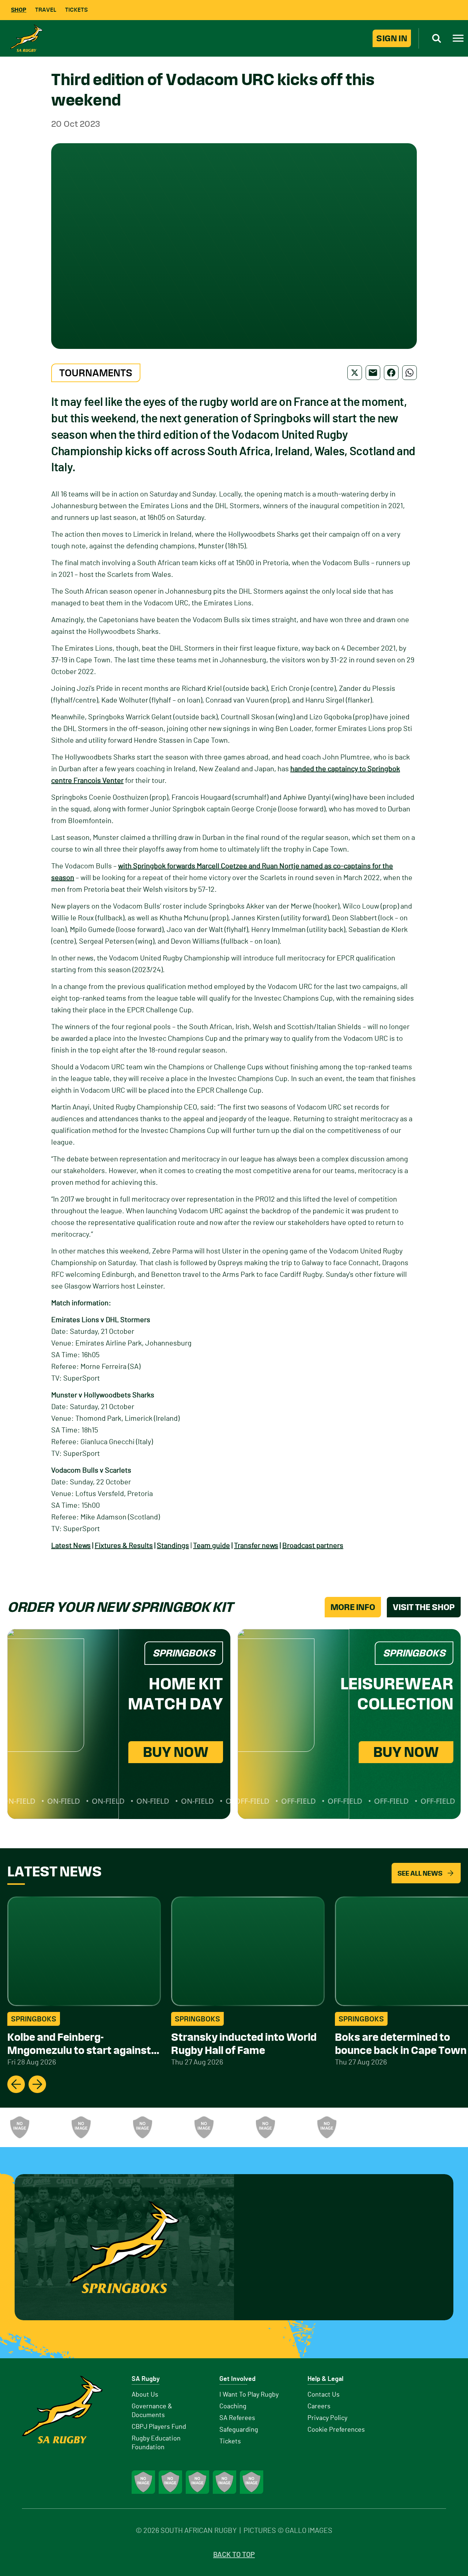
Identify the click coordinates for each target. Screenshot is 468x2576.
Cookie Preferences (336, 2430)
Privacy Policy (327, 2418)
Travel (46, 10)
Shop (19, 10)
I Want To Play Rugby (249, 2395)
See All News (420, 1873)
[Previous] (16, 2084)
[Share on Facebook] (391, 373)
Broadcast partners (313, 1546)
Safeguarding (239, 2430)
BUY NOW (176, 1752)
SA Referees (237, 2418)
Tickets (76, 10)
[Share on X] (355, 373)
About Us (145, 2395)
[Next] (37, 2084)
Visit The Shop (424, 1607)
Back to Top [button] (234, 2555)
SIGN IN (392, 38)
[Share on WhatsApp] (409, 373)
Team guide (212, 1546)
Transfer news (256, 1546)
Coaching (233, 2406)
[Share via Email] (373, 373)
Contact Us (324, 2395)
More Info (353, 1607)
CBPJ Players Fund (159, 2427)
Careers (319, 2406)
